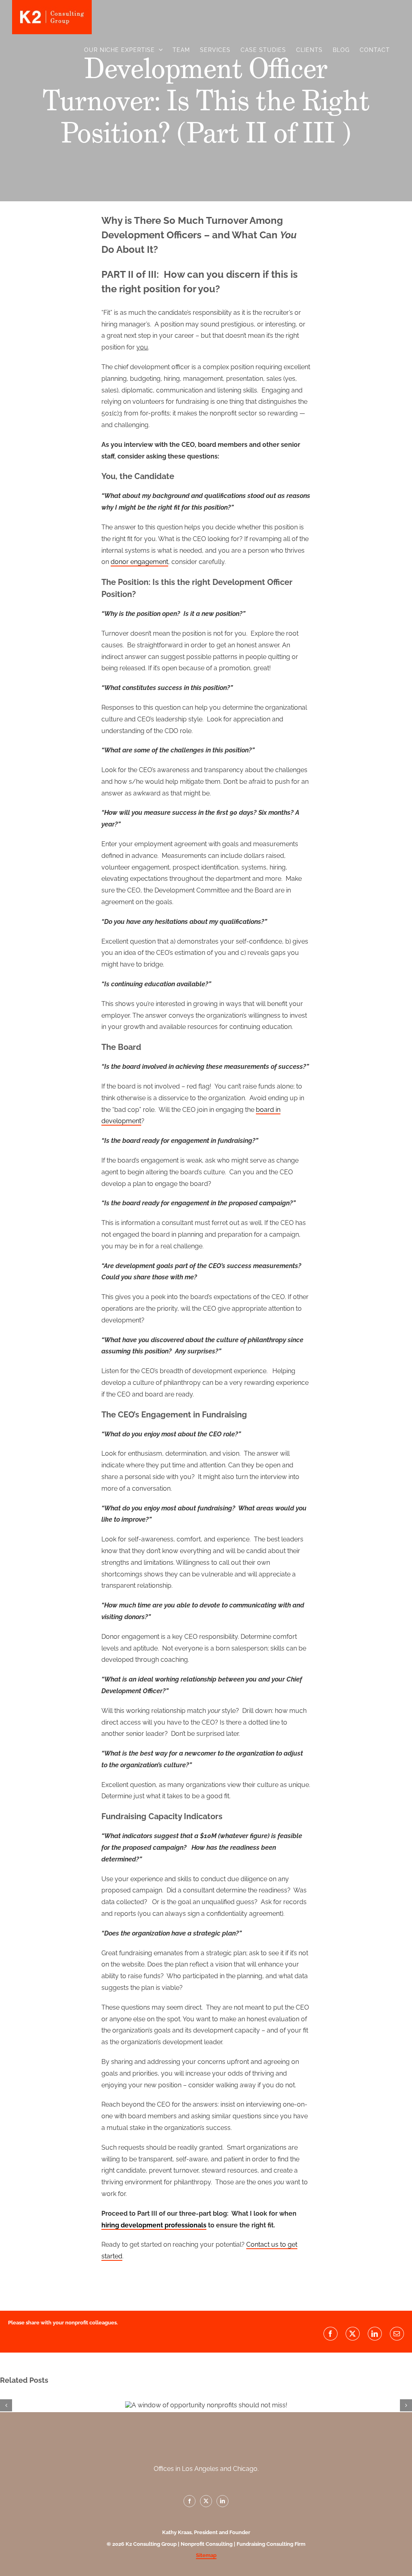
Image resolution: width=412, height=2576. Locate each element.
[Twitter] (206, 2501)
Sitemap (206, 2555)
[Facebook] (190, 2501)
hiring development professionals (154, 2225)
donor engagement (139, 562)
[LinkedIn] (222, 2501)
